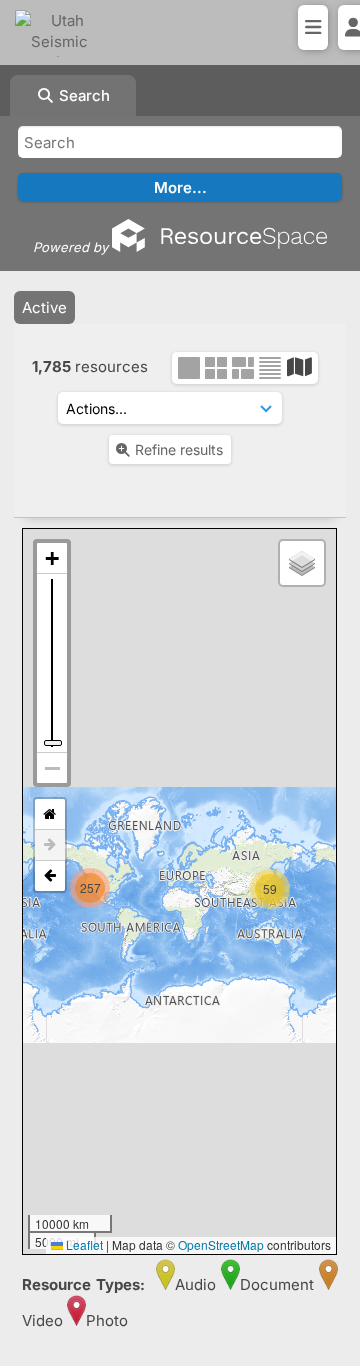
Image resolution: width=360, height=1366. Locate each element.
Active (44, 307)
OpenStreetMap (221, 1244)
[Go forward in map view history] (50, 845)
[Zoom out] (52, 768)
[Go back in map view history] (50, 876)
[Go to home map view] (50, 814)
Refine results (179, 449)
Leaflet (83, 1244)
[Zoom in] (52, 558)
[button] (90, 868)
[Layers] (302, 563)
